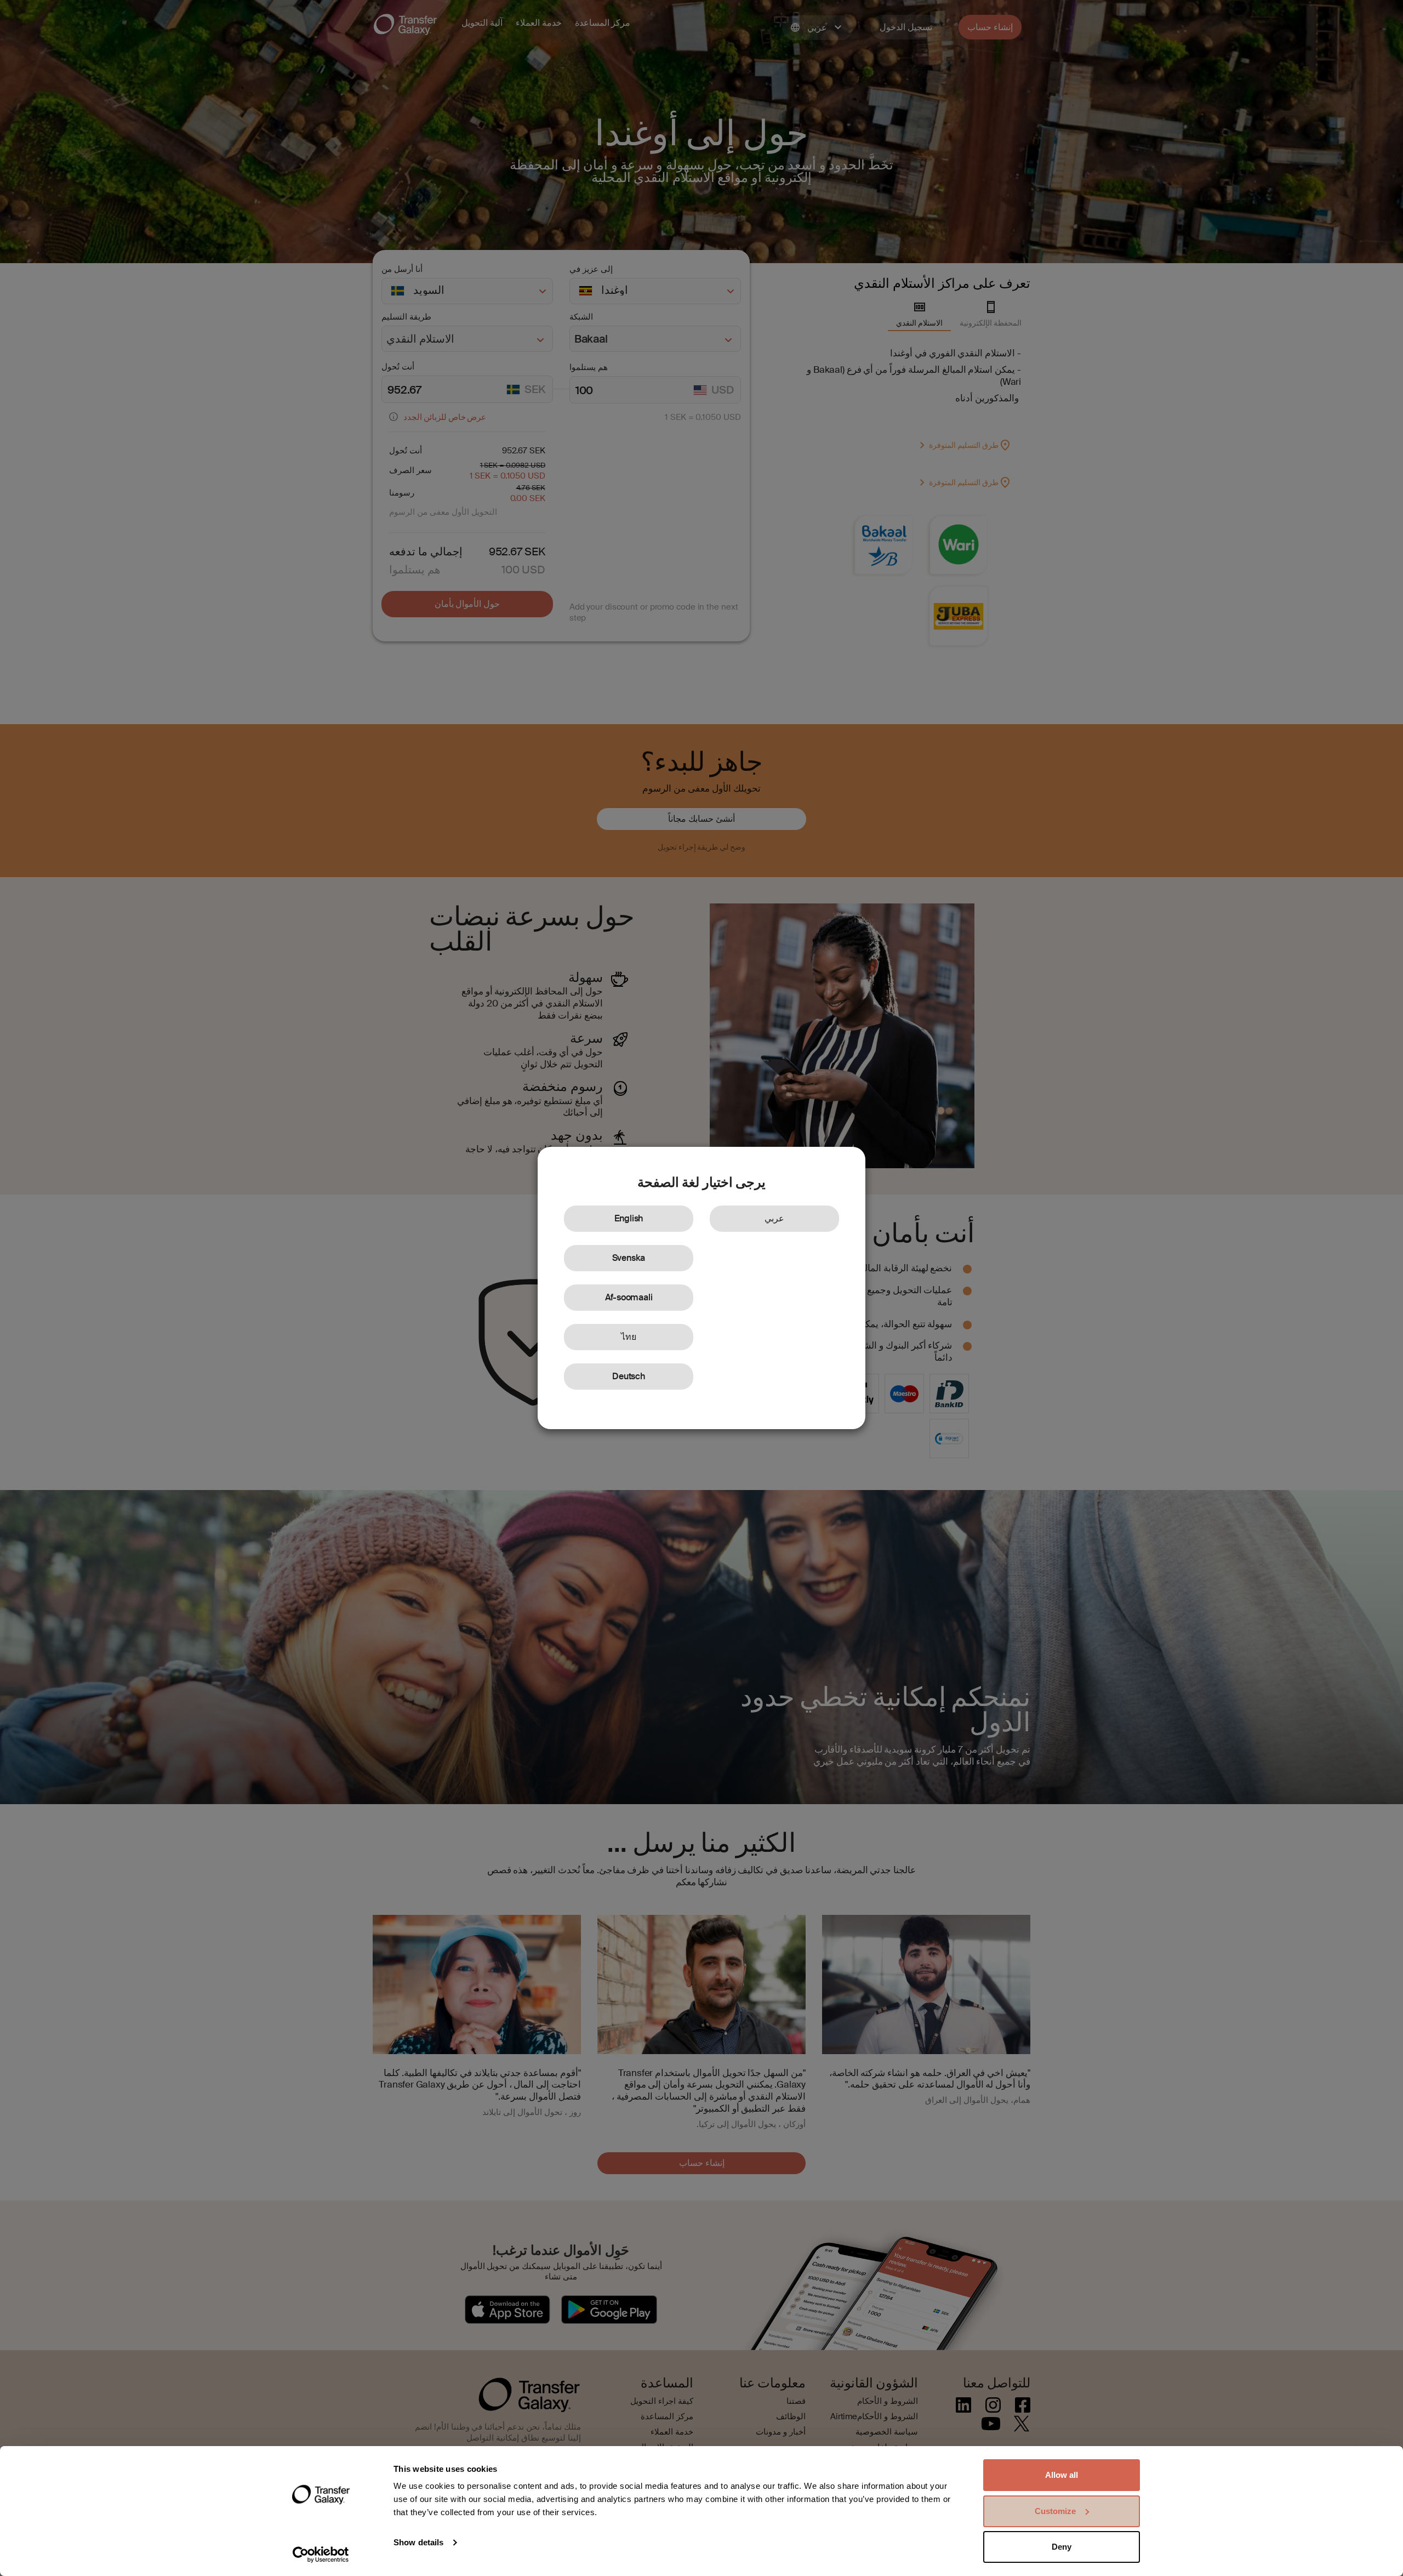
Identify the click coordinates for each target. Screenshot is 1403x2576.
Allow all (1062, 2475)
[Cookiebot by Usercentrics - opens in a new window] (321, 2555)
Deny (1062, 2547)
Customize (1055, 2511)
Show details (418, 2542)
